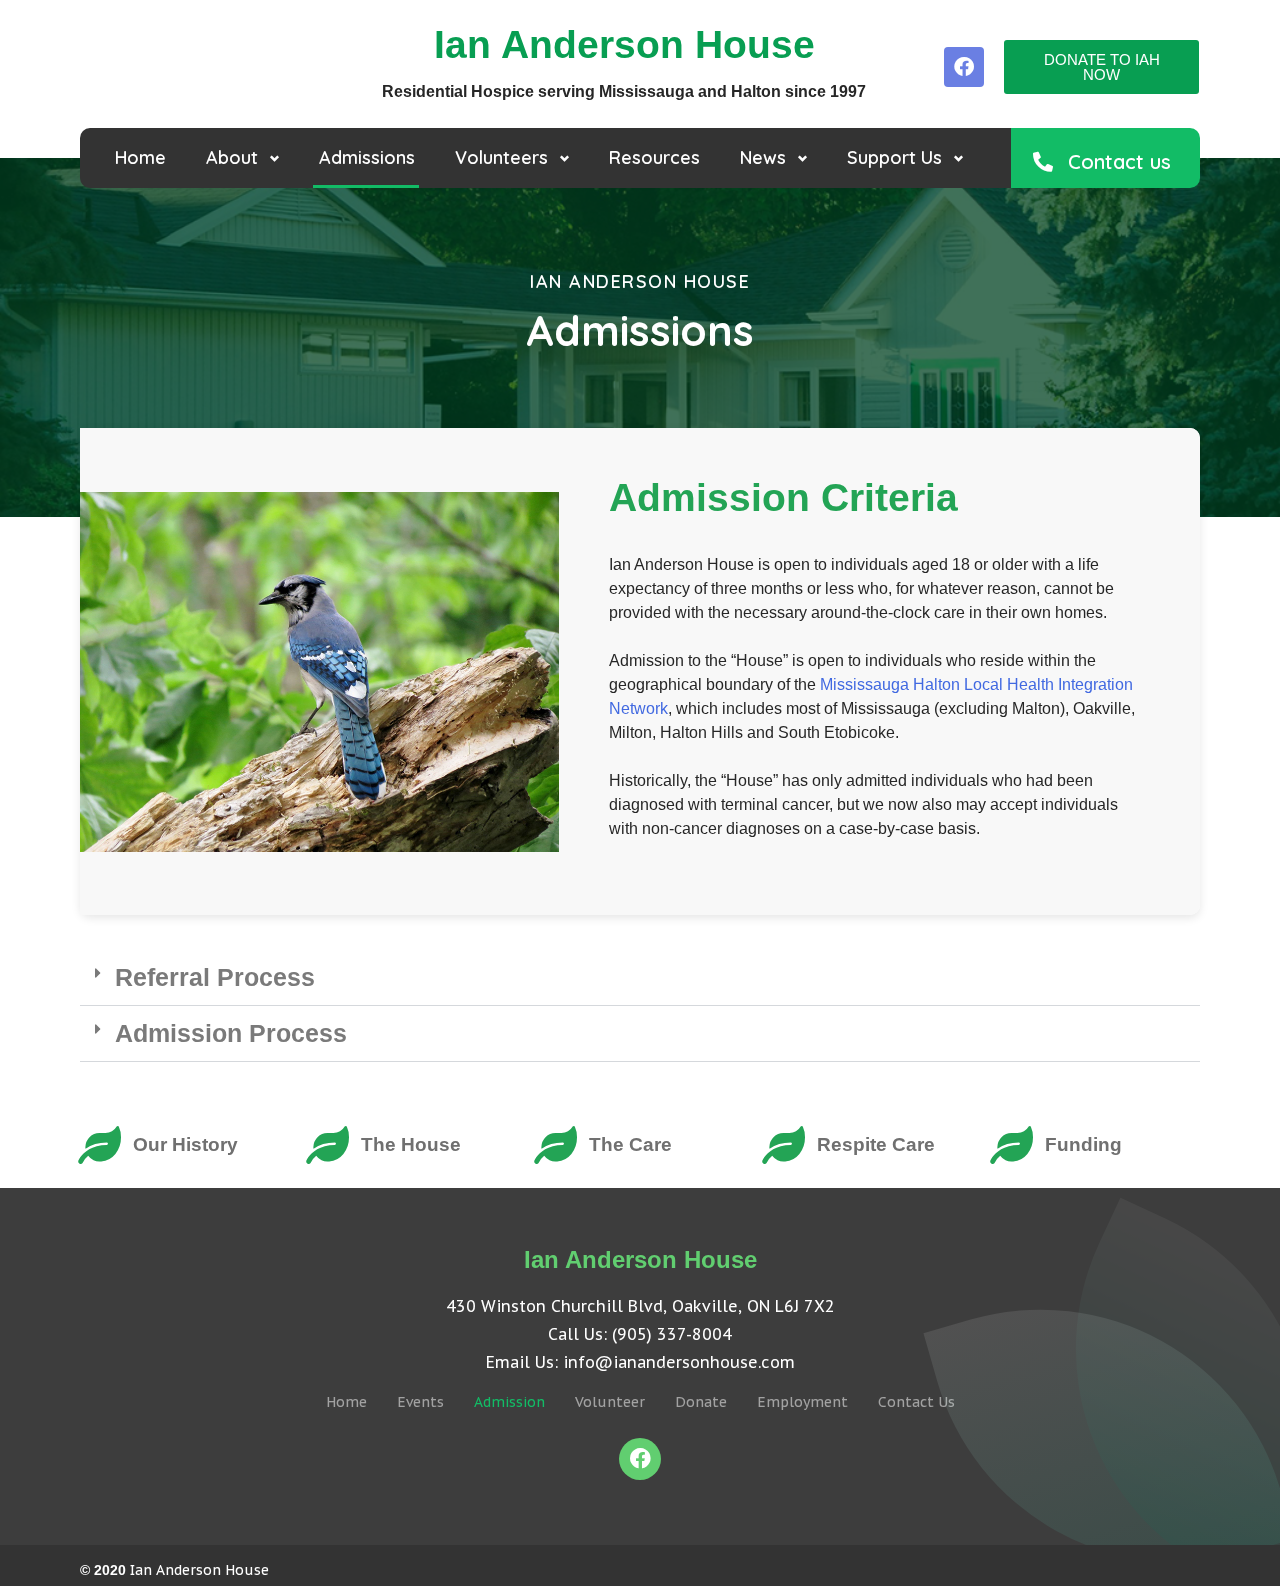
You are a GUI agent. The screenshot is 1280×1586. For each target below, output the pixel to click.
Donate (701, 1402)
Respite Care (876, 1144)
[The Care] (555, 1145)
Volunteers (501, 157)
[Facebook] (964, 67)
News (763, 157)
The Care (630, 1144)
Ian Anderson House (199, 1570)
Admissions (367, 157)
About (232, 157)
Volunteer (610, 1402)
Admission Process (231, 1033)
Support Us (894, 157)
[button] (640, 978)
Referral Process (215, 977)
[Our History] (99, 1145)
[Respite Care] (783, 1145)
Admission (509, 1402)
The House (411, 1144)
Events (420, 1402)
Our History (185, 1144)
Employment (802, 1402)
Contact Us (916, 1402)
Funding (1083, 1144)
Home (140, 157)
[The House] (327, 1145)
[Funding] (1011, 1145)
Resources (654, 157)
